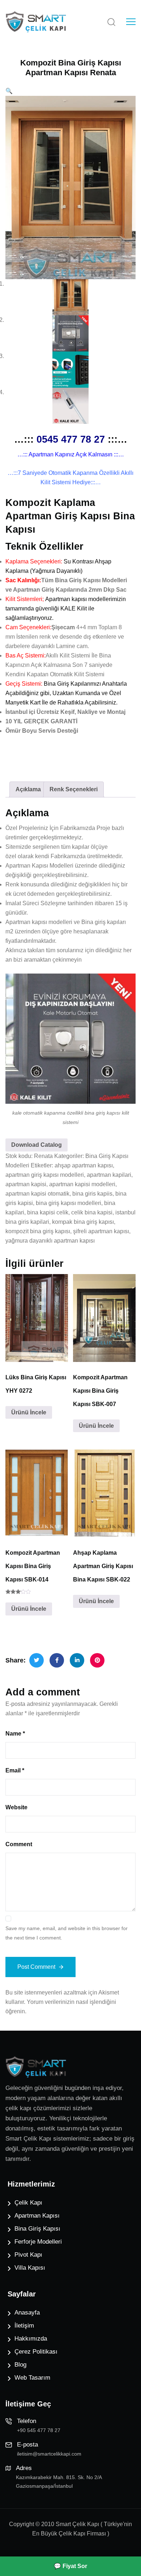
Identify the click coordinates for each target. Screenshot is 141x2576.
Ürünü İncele (29, 1412)
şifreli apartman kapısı (101, 1231)
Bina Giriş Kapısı (37, 2229)
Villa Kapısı (30, 2268)
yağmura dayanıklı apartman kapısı (50, 1241)
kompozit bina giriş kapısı (38, 1231)
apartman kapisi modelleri (82, 1184)
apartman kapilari (109, 1175)
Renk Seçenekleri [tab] (74, 789)
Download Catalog (37, 1145)
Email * (15, 1770)
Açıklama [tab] (28, 789)
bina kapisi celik (48, 1212)
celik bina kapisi (92, 1212)
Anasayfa (27, 2313)
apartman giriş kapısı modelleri (45, 1175)
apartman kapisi (26, 1184)
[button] (9, 91)
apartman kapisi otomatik (37, 1194)
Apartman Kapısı (37, 2216)
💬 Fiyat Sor (70, 2566)
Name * (15, 1734)
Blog (20, 2365)
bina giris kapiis (92, 1194)
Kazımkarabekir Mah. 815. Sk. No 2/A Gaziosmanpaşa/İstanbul (59, 2482)
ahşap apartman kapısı (84, 1165)
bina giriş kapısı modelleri (69, 1203)
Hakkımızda (31, 2339)
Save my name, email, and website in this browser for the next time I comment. (67, 1933)
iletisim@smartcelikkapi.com (49, 2454)
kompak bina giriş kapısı (83, 1222)
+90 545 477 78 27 (39, 2430)
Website (16, 1807)
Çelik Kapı (28, 2203)
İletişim (24, 2326)
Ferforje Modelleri (38, 2242)
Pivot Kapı (28, 2255)
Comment (19, 1844)
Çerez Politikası (36, 2352)
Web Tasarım (32, 2378)
